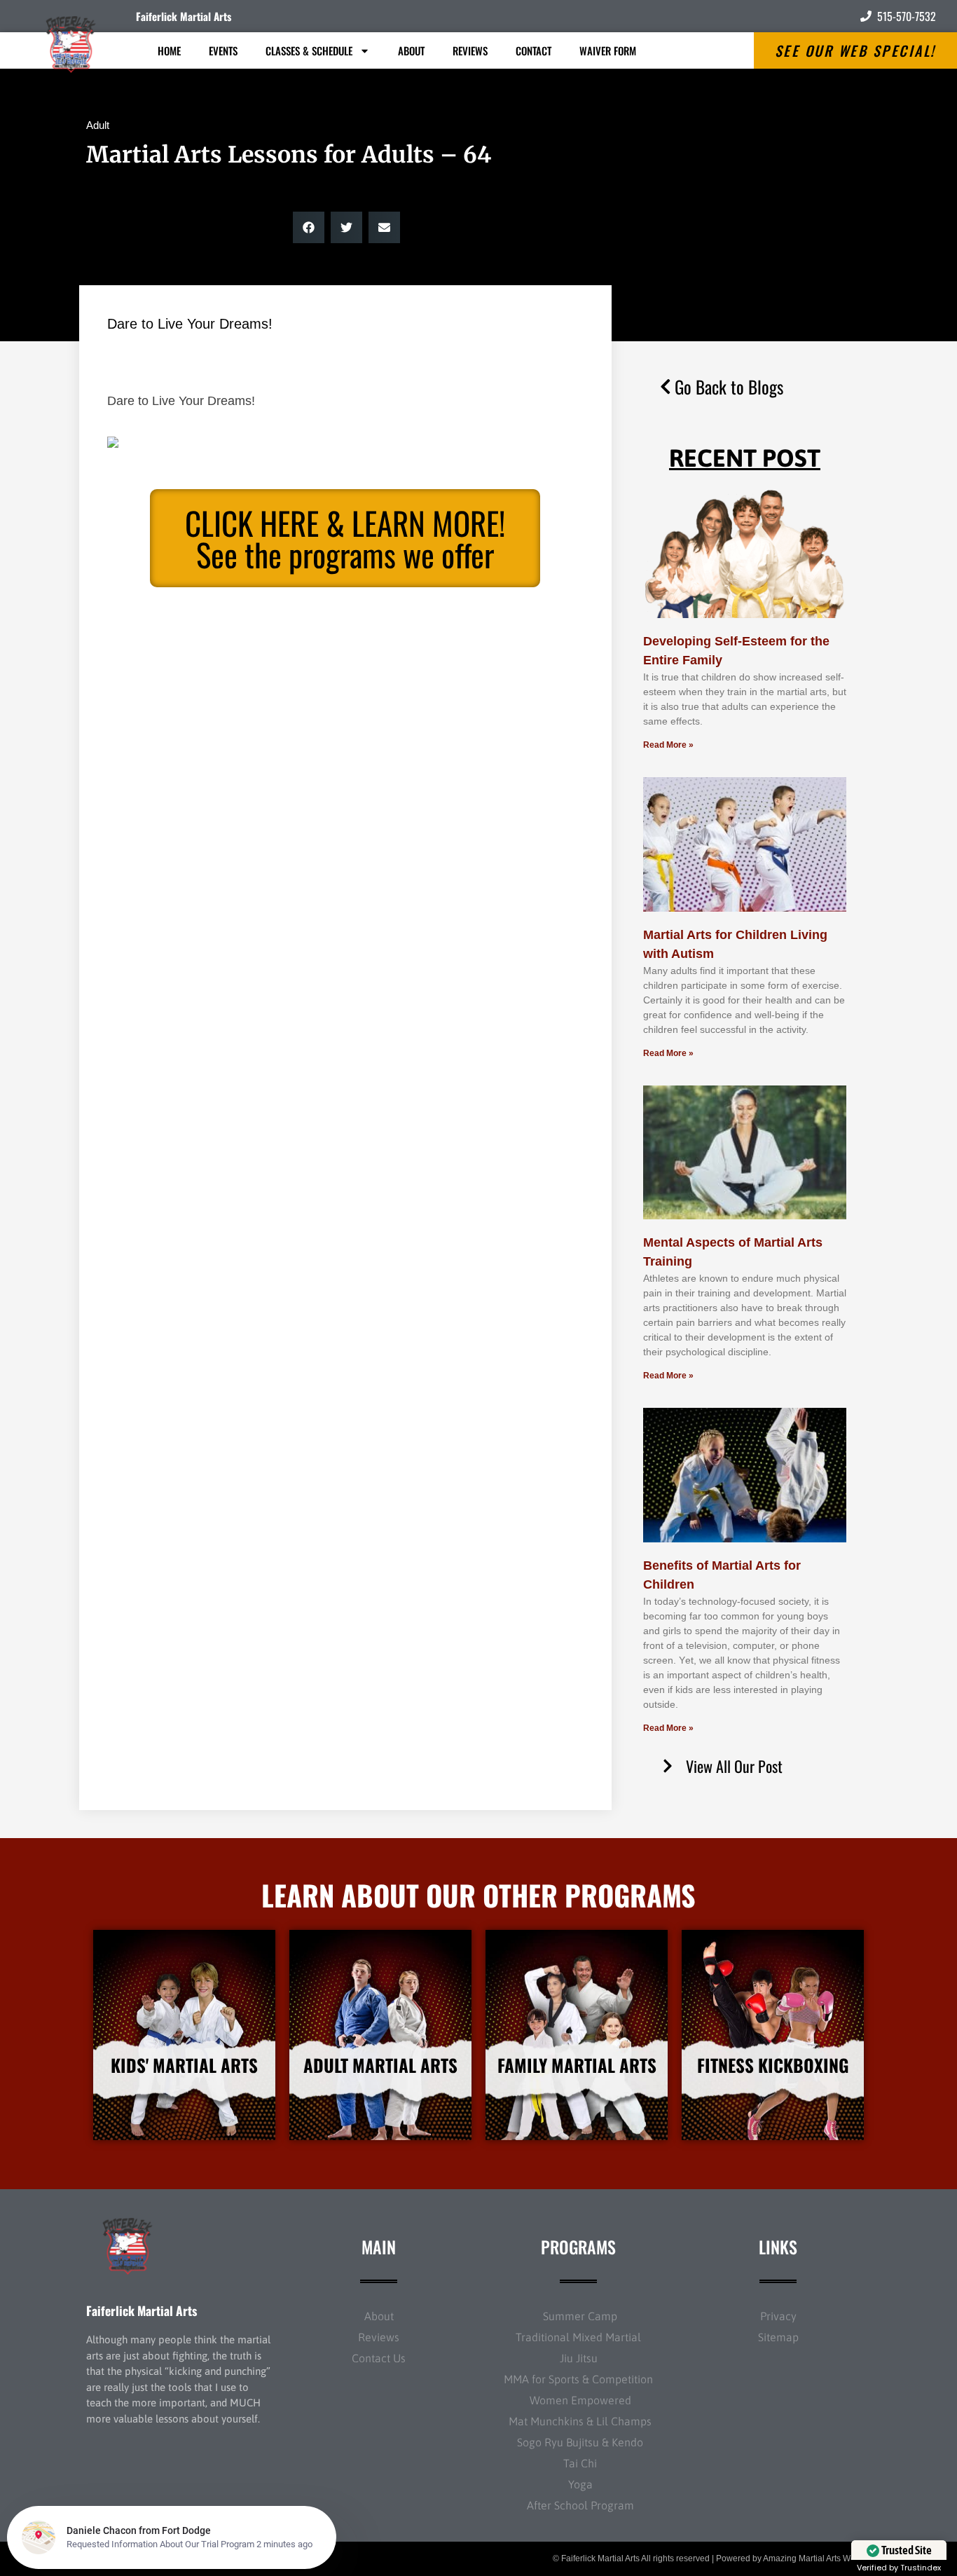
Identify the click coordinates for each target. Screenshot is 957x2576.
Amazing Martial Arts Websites (820, 2558)
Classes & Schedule (309, 50)
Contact (533, 50)
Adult (98, 125)
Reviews (470, 50)
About (411, 50)
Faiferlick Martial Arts (184, 16)
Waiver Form (608, 50)
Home (169, 50)
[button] (309, 227)
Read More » (668, 745)
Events (223, 50)
